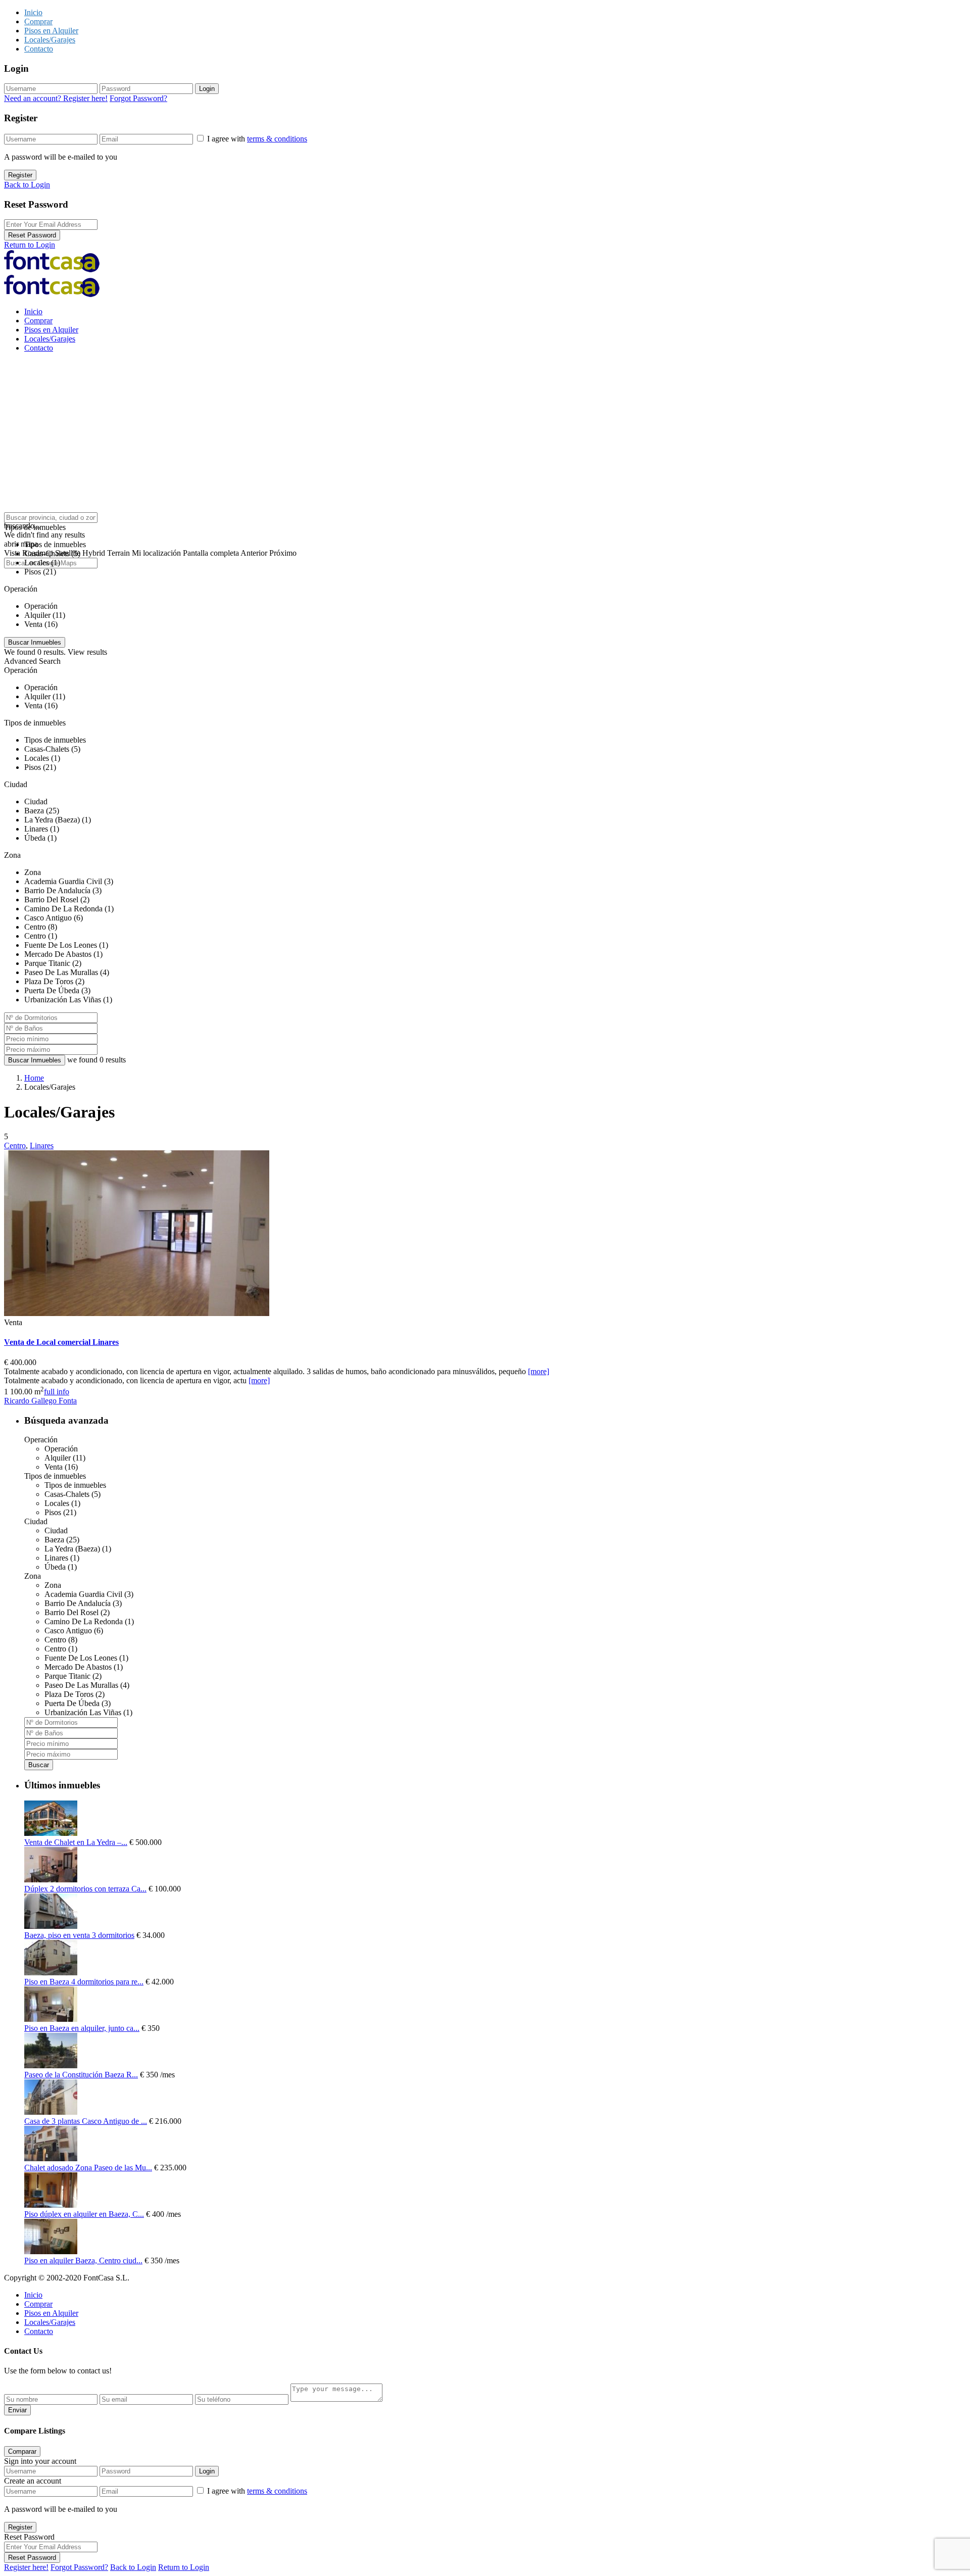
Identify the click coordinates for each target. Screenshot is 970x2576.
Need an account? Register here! (56, 98)
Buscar (39, 1765)
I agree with (257, 139)
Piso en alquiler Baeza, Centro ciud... (83, 2261)
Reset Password (32, 235)
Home (34, 1078)
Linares (42, 1146)
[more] (539, 1371)
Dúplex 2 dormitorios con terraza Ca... (85, 1889)
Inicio (33, 12)
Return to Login (30, 245)
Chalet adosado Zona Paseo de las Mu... (88, 2168)
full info (57, 1392)
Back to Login (27, 185)
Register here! (26, 2567)
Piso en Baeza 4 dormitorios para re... (84, 1982)
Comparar (22, 2451)
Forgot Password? (138, 98)
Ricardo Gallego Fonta (40, 1401)
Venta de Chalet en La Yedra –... (76, 1842)
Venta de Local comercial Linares (61, 1342)
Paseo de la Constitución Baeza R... (81, 2075)
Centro (15, 1146)
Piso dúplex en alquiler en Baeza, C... (84, 2214)
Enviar (17, 2410)
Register (20, 175)
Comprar (38, 21)
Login (207, 89)
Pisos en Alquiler (51, 31)
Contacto (39, 49)
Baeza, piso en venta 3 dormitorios (79, 1935)
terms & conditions (277, 139)
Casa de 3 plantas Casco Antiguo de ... (86, 2121)
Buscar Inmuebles (35, 1060)
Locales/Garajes (50, 40)
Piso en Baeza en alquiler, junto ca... (82, 2028)
